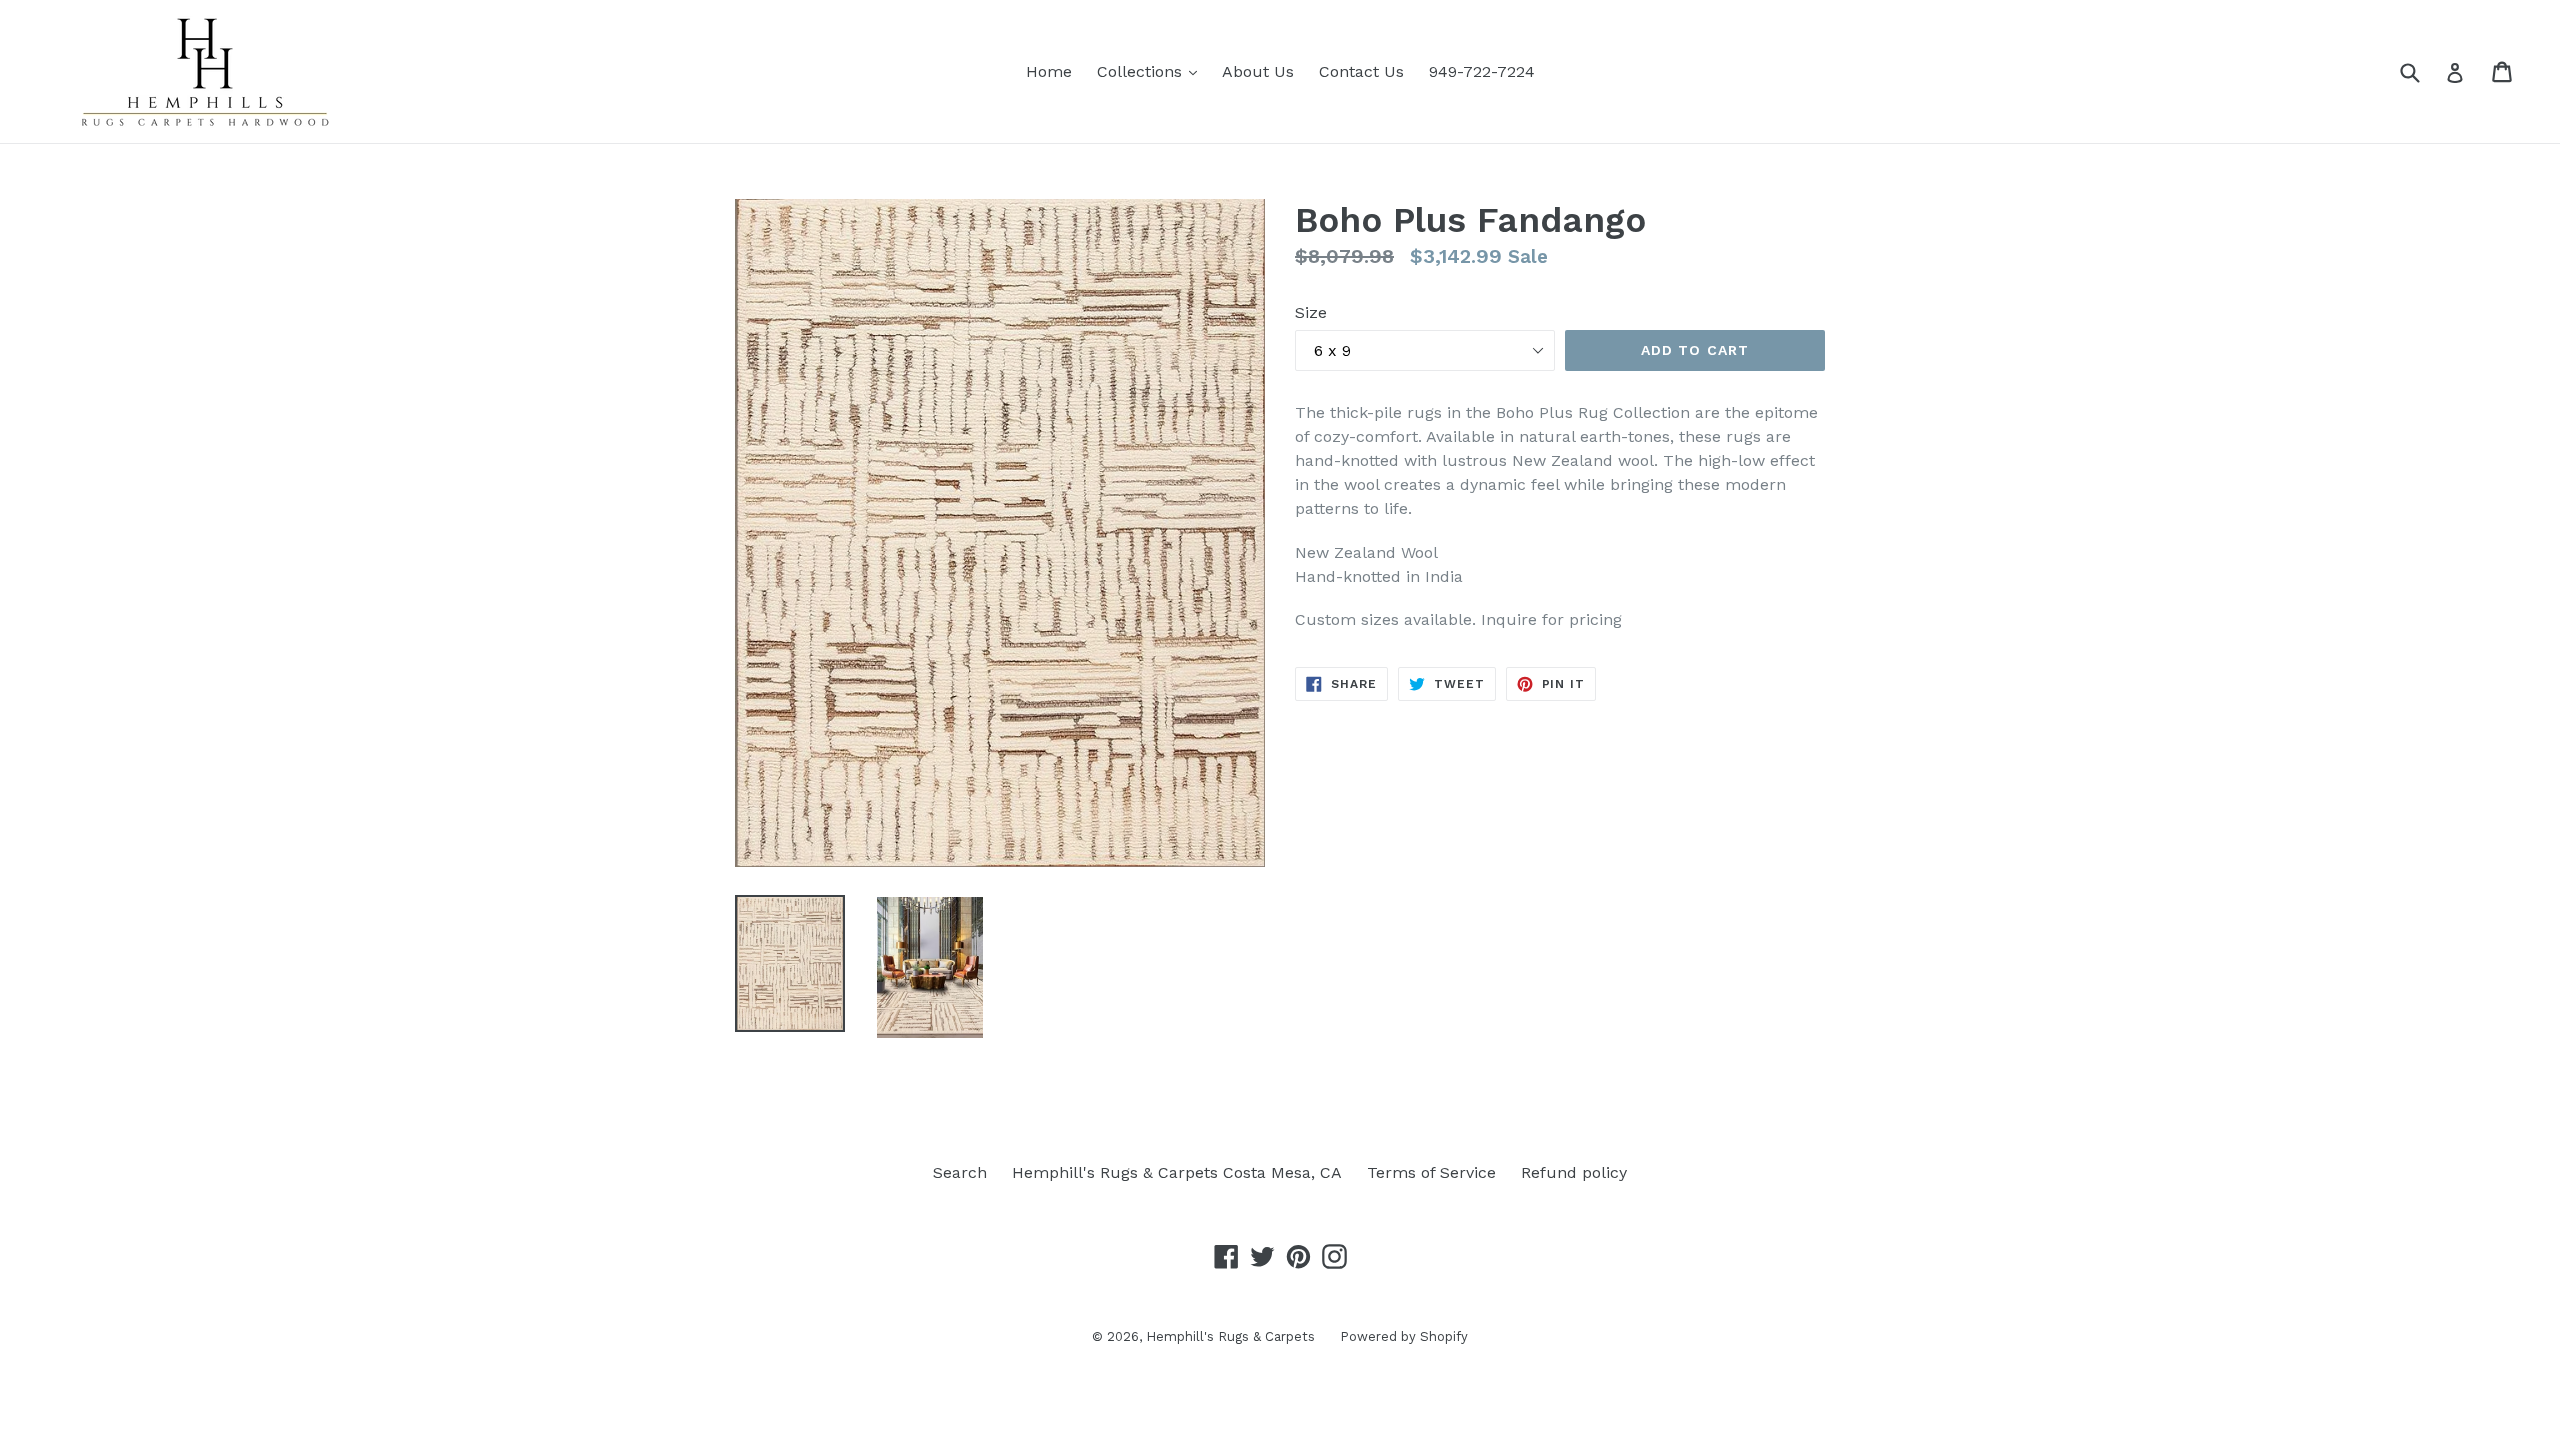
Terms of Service (1431, 1172)
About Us (1258, 71)
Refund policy (1574, 1172)
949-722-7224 (1482, 71)
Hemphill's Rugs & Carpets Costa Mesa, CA (1177, 1172)
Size (1311, 312)
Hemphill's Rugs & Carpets (1230, 1336)
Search (960, 1172)
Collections (1152, 71)
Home (1049, 71)
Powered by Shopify (1404, 1336)
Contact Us (1361, 71)
